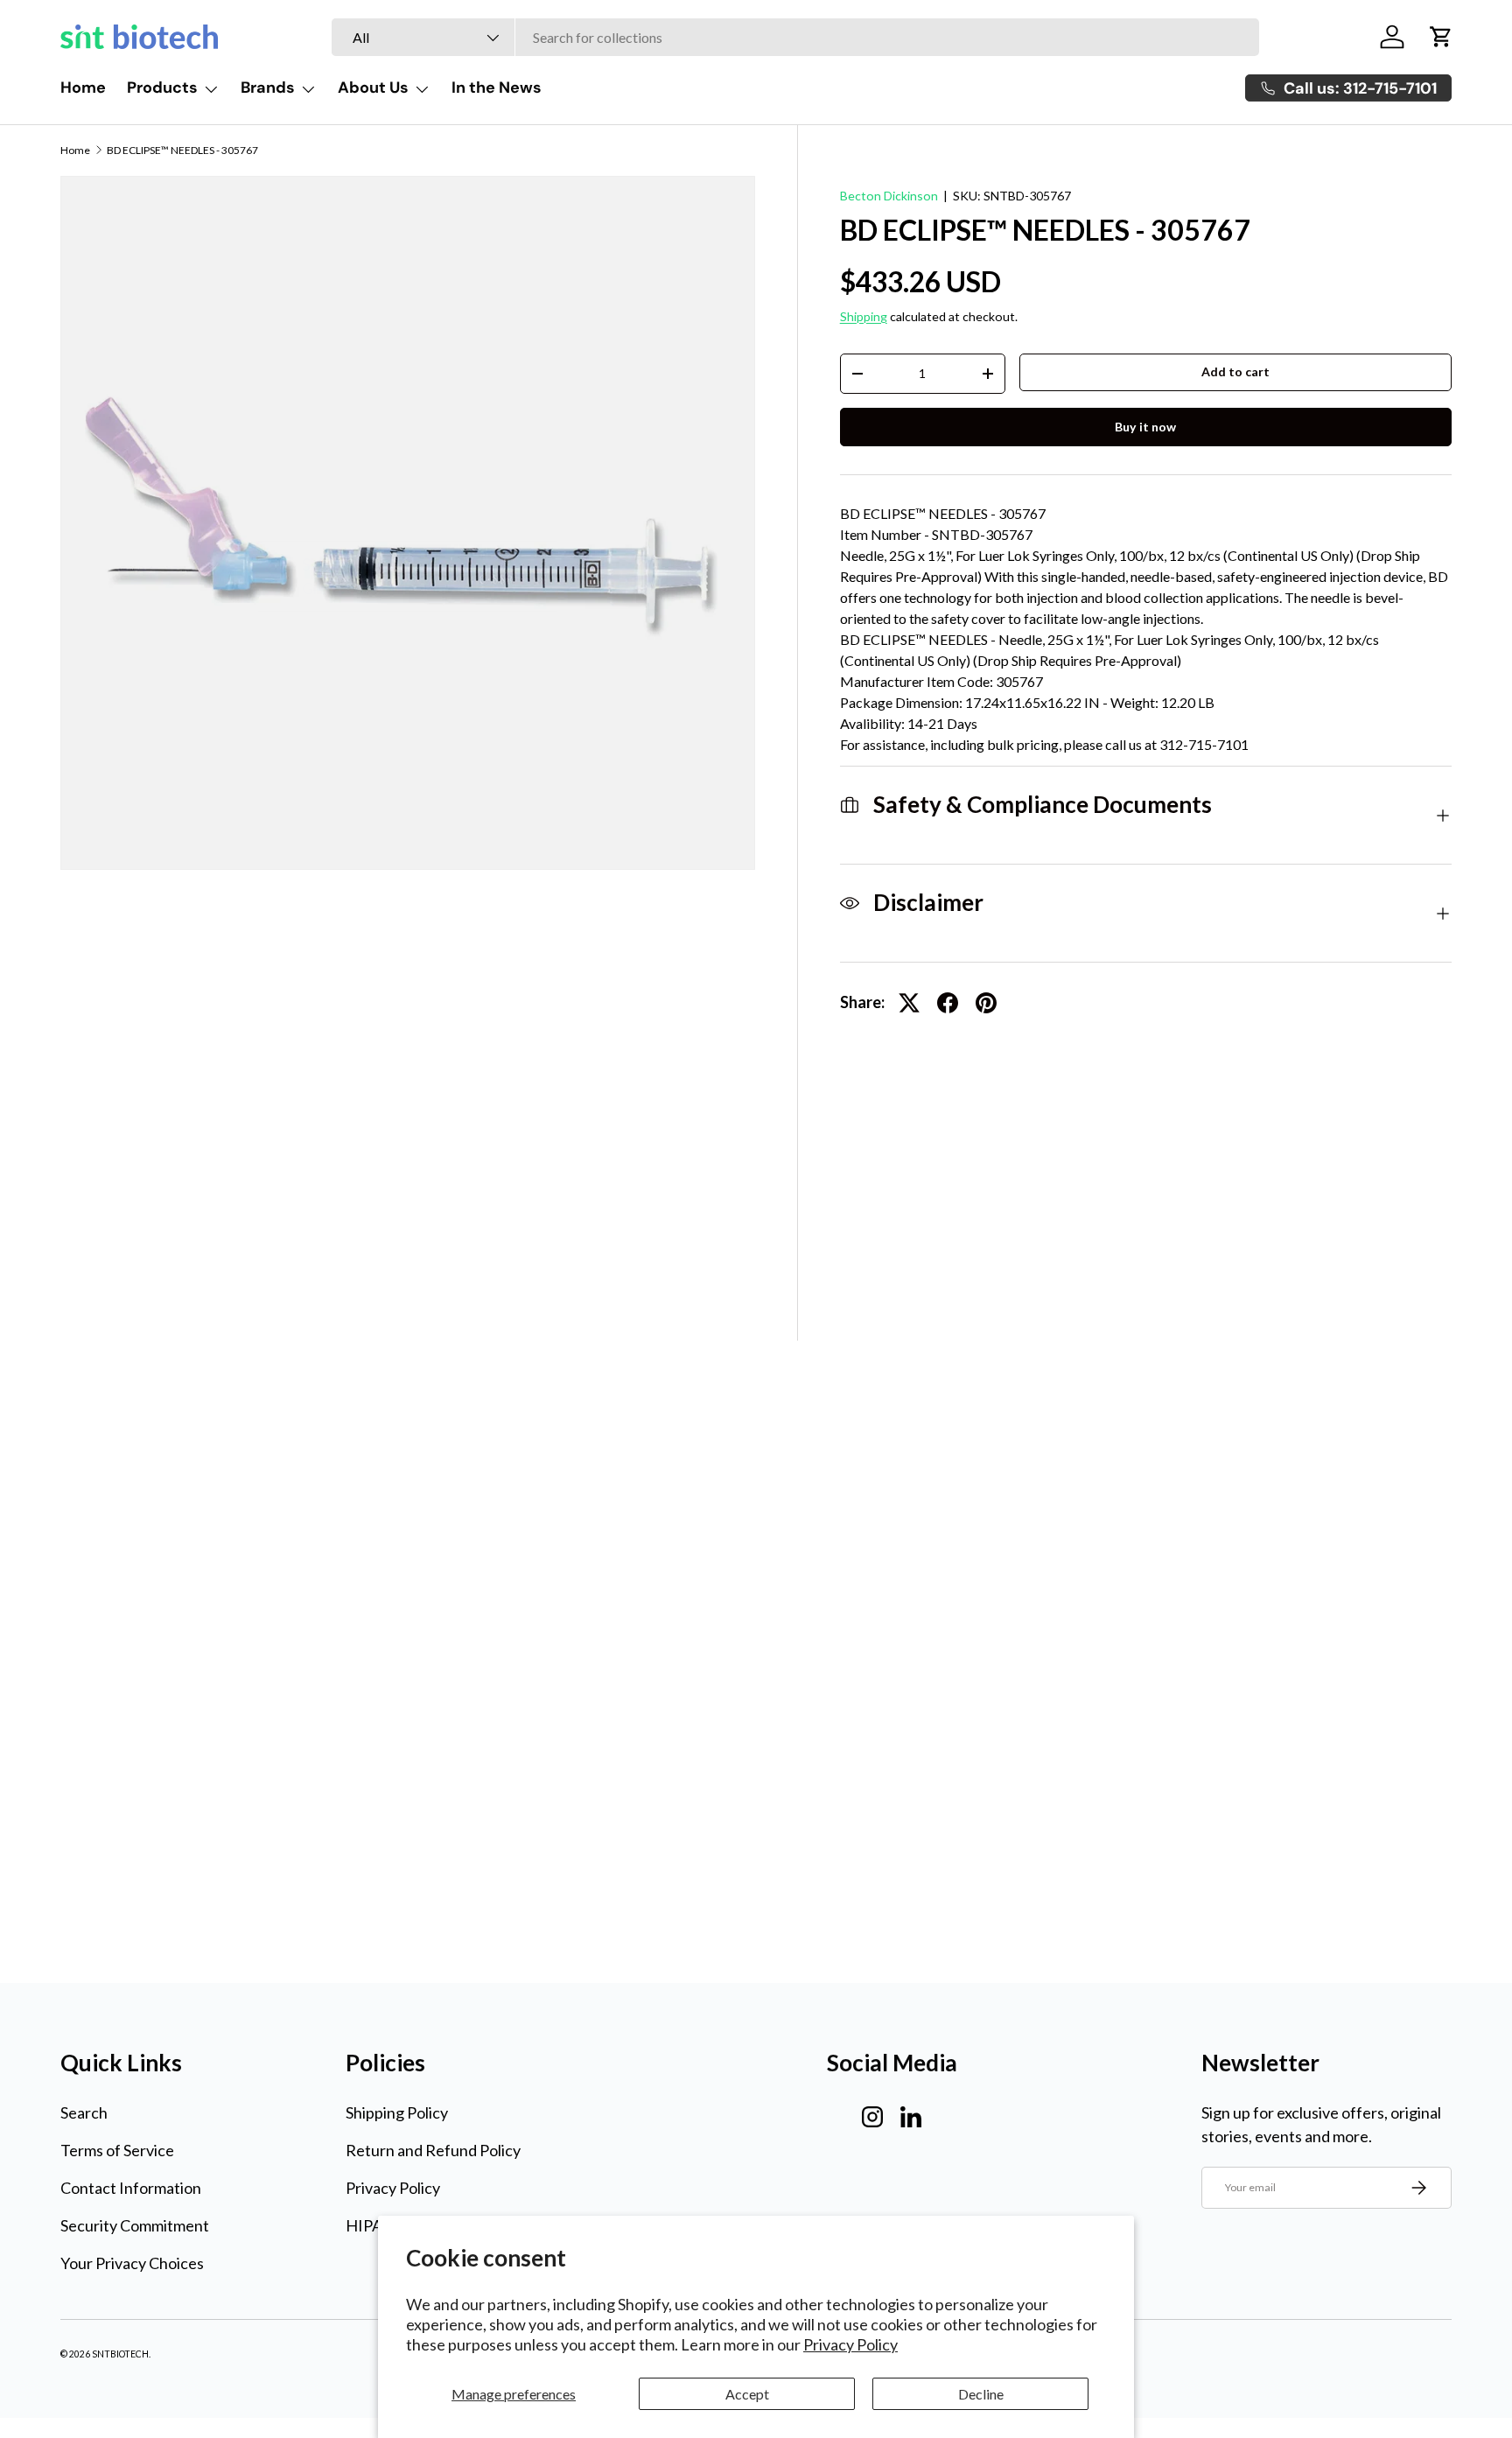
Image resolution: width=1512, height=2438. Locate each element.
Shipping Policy (397, 2112)
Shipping (864, 316)
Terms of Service (117, 2150)
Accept (747, 2394)
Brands (268, 88)
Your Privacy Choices (132, 2263)
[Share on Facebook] (948, 1003)
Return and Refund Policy (433, 2150)
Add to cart (1235, 371)
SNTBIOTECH (120, 2354)
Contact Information (131, 2188)
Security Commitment (135, 2225)
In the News (497, 88)
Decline (981, 2394)
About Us (373, 88)
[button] (1441, 37)
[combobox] (795, 37)
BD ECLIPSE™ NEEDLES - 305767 (182, 151)
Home (83, 88)
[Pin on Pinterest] (986, 1003)
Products (162, 88)
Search (84, 2112)
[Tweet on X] (909, 1003)
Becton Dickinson (889, 196)
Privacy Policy (850, 2344)
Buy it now (1145, 427)
